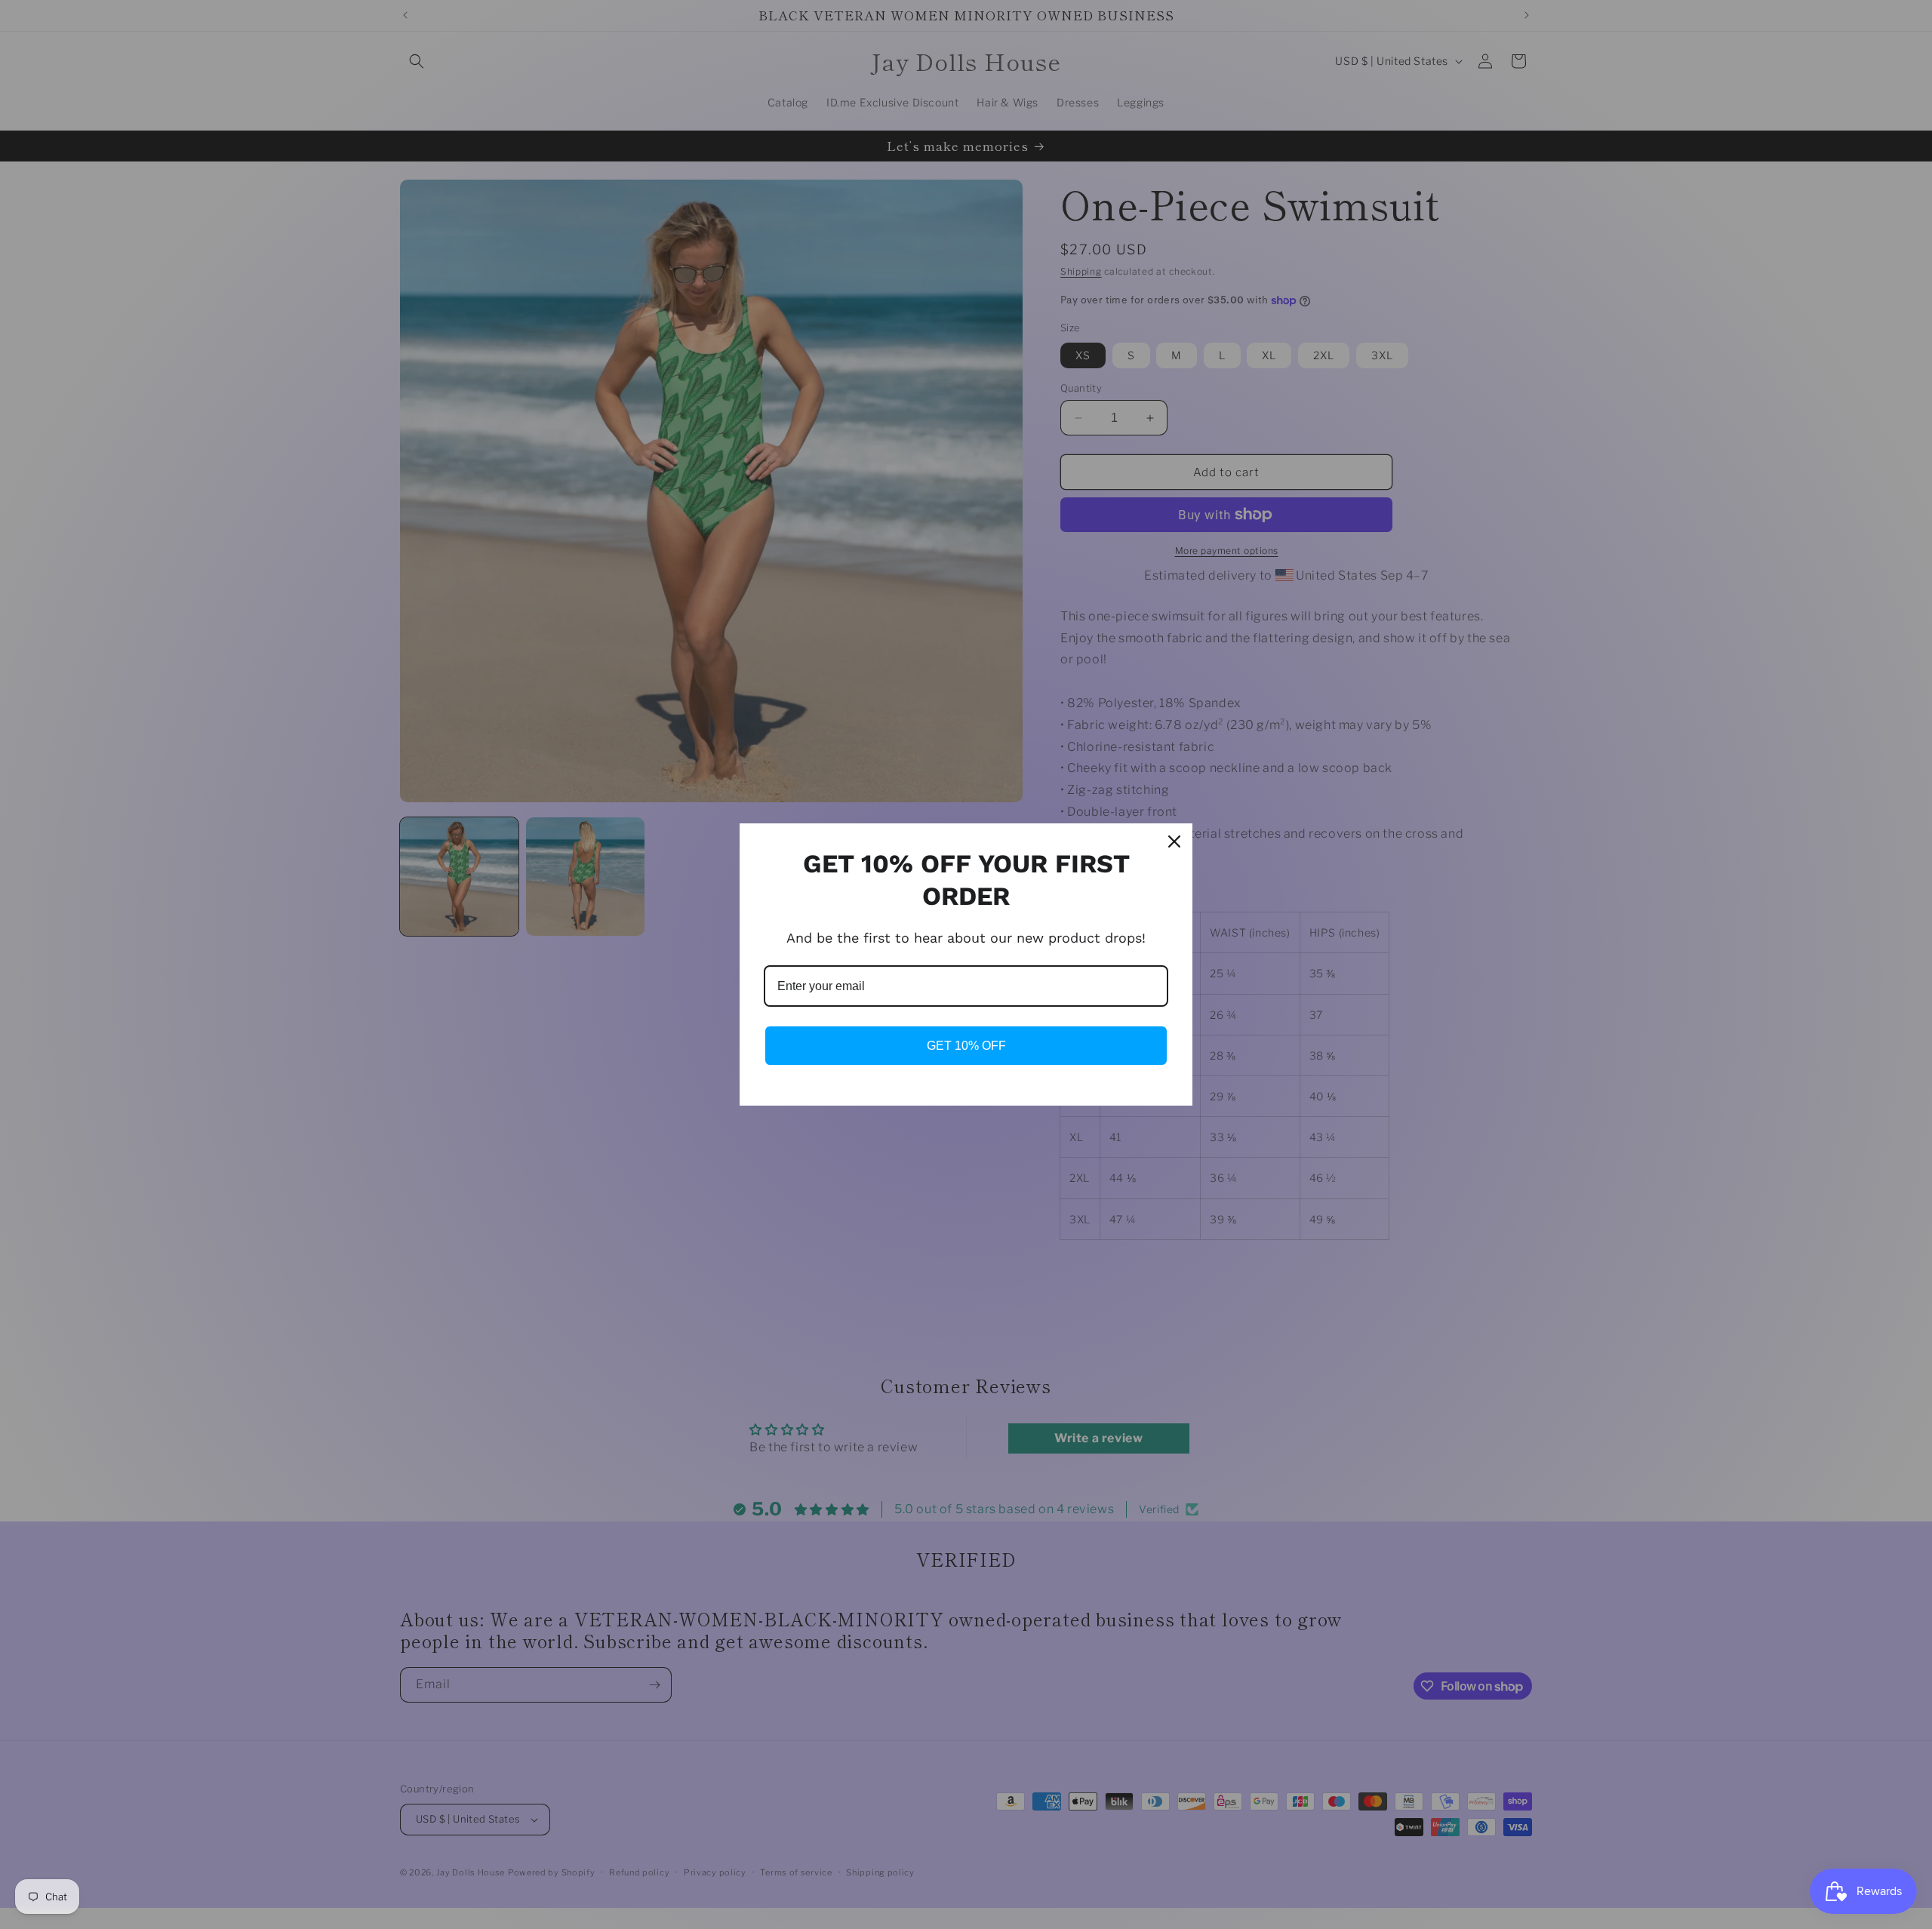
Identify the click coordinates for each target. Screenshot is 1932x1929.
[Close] (1174, 841)
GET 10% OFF (966, 1046)
